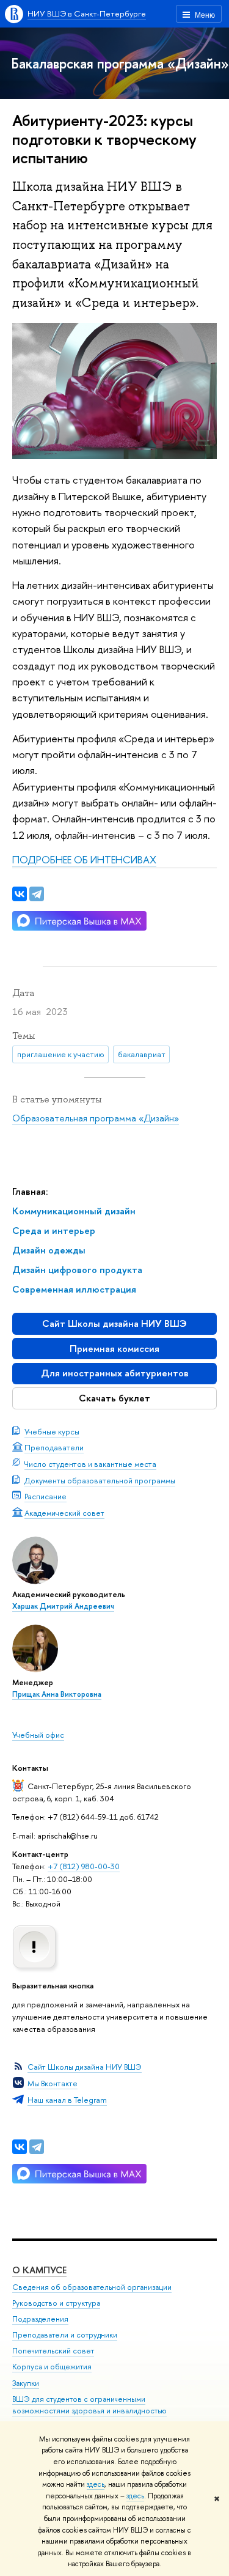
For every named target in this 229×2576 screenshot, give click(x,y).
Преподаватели (54, 1447)
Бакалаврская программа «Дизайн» (120, 63)
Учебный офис (38, 1735)
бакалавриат (142, 1054)
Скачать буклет (114, 1398)
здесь (96, 2484)
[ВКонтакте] (20, 2147)
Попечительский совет (53, 2351)
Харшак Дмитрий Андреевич (63, 1606)
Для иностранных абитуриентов (115, 1373)
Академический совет (64, 1513)
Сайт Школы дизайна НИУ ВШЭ (114, 1323)
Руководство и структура (56, 2303)
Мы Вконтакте (53, 2083)
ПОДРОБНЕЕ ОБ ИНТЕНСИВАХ (84, 859)
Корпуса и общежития (52, 2367)
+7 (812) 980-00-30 (84, 1866)
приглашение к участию (61, 1054)
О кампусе (39, 2270)
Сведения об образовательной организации (92, 2287)
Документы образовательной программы (100, 1480)
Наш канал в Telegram (67, 2100)
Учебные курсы (52, 1431)
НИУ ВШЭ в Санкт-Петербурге (87, 13)
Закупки (26, 2383)
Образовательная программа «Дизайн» (96, 1118)
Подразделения (40, 2319)
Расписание (45, 1496)
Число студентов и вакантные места (90, 1464)
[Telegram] (37, 2147)
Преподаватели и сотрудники (65, 2335)
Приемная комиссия (114, 1349)
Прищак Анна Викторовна (57, 1694)
